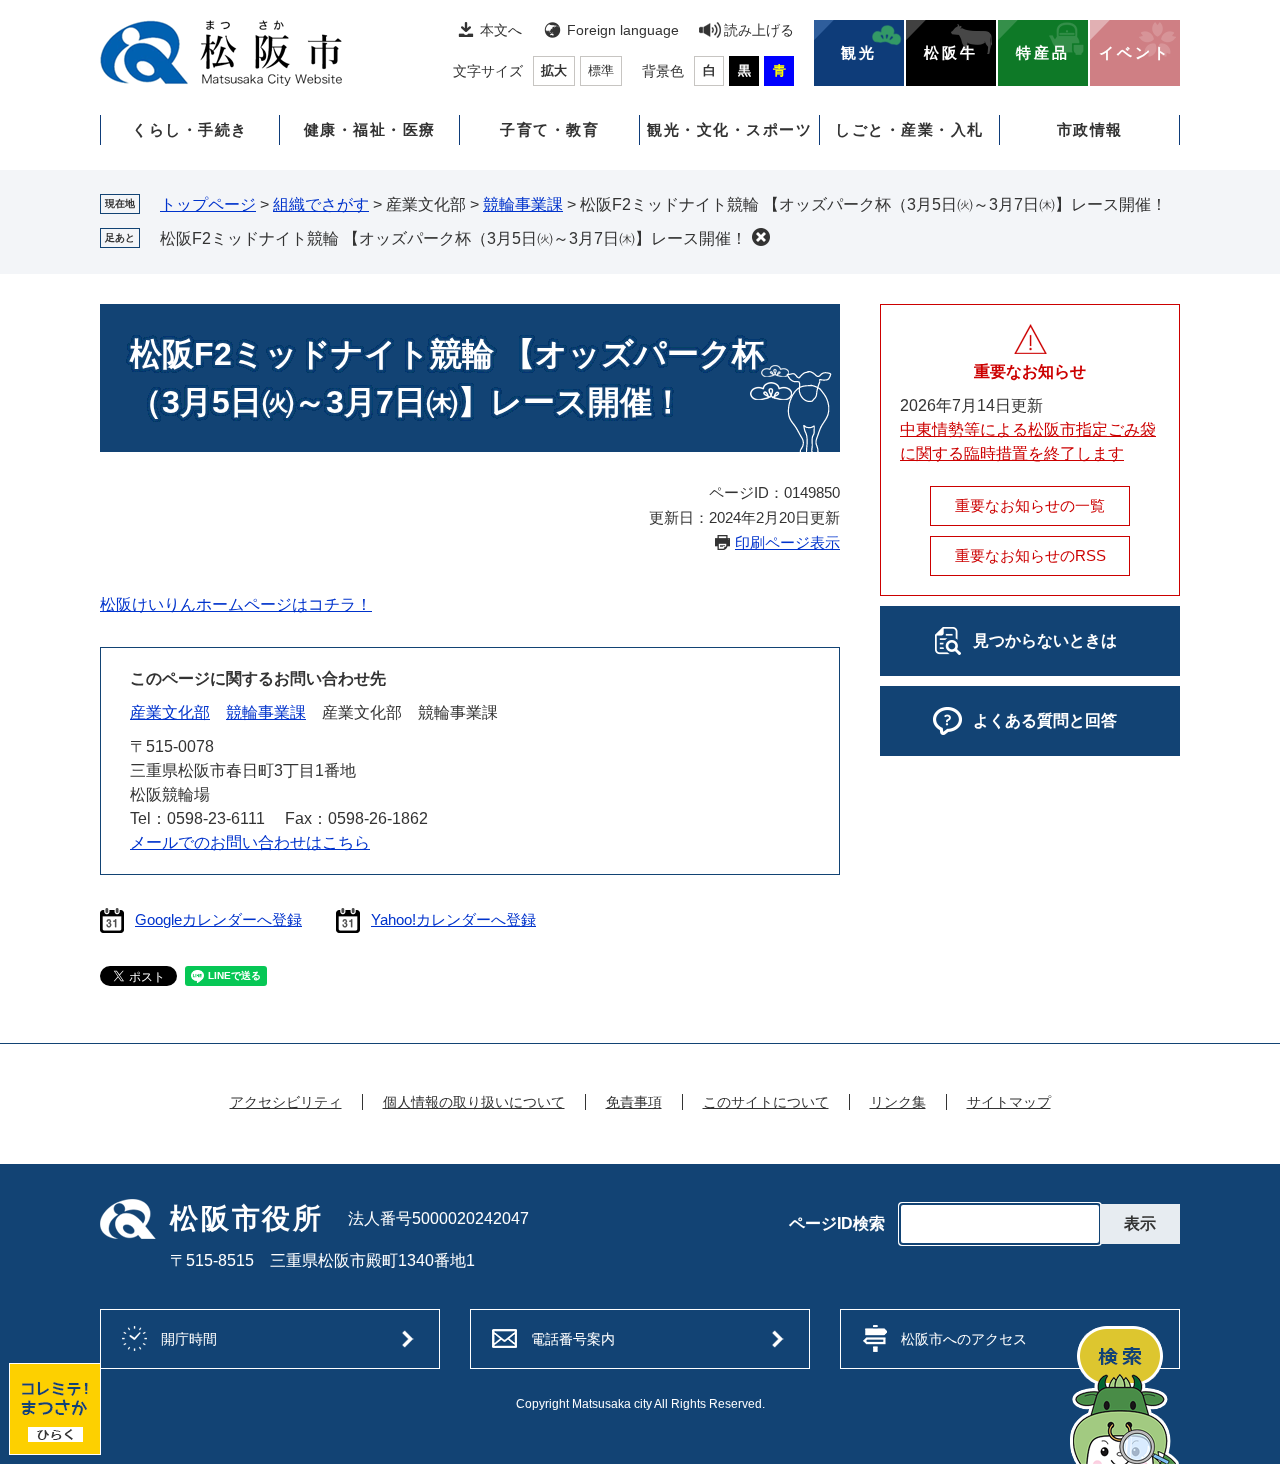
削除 (761, 237)
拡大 (554, 70)
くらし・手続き (190, 129)
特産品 (1043, 53)
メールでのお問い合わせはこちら (250, 842)
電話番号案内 (573, 1339)
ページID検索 (837, 1224)
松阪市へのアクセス (964, 1339)
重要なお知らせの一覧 (1030, 505)
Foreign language (623, 30)
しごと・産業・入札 (909, 129)
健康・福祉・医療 (370, 129)
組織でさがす (321, 204)
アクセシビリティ (286, 1102)
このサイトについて (766, 1102)
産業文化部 (170, 712)
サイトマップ (1009, 1102)
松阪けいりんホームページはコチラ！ (236, 604)
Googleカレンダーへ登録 (218, 919)
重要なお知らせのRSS (1030, 555)
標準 (601, 70)
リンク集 (898, 1102)
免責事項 (634, 1102)
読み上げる (759, 30)
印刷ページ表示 (787, 542)
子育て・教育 (549, 129)
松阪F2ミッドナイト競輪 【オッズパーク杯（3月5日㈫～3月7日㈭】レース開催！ (453, 238)
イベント (1135, 53)
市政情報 (1090, 129)
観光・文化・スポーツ (729, 129)
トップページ (208, 204)
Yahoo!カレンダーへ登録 (453, 919)
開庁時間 (189, 1339)
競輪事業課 (523, 204)
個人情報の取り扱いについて (474, 1102)
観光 (859, 53)
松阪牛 (951, 53)
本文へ (501, 30)
